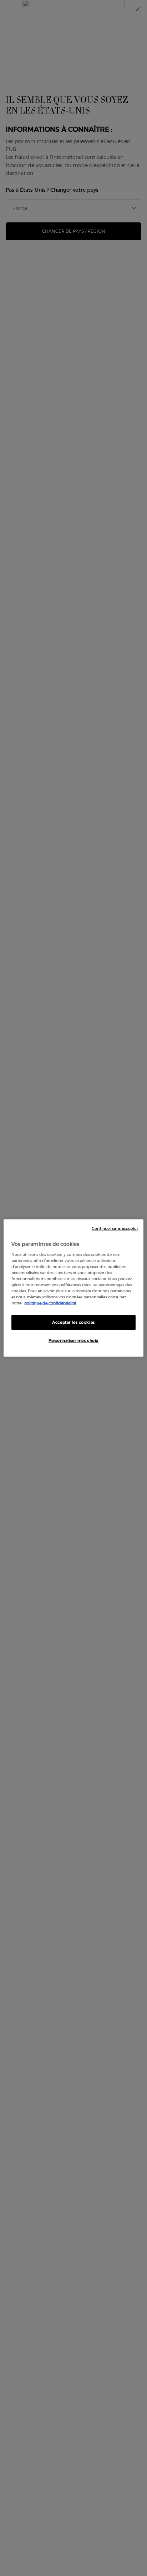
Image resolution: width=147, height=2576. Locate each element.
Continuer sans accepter (115, 1229)
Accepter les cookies (73, 1322)
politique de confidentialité (50, 1303)
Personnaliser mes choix (73, 1340)
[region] (73, 1288)
